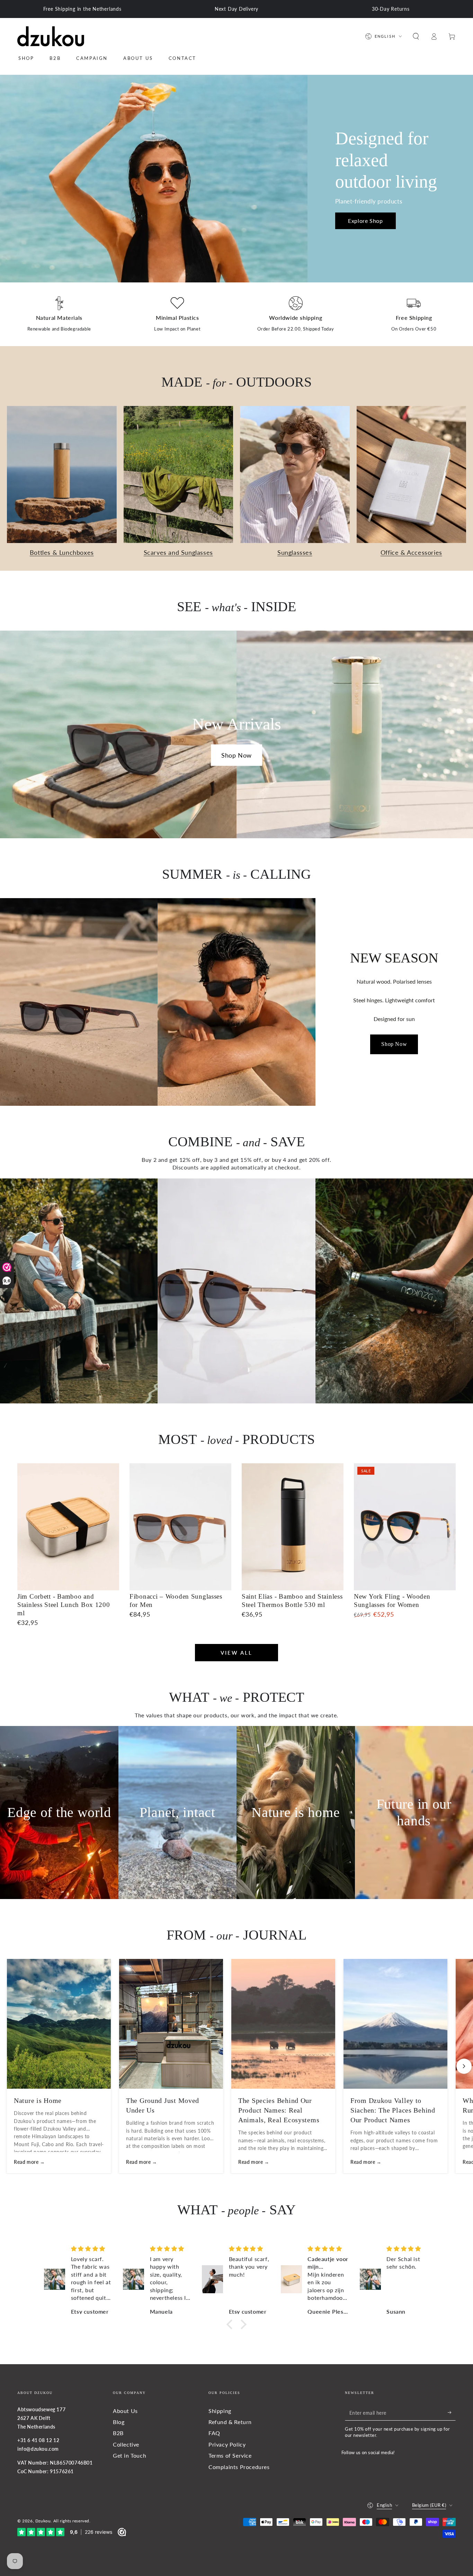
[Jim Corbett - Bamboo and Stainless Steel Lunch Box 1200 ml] (68, 1527)
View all (237, 1653)
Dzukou (43, 2521)
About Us (125, 2411)
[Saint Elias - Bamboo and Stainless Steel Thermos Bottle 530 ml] (293, 1527)
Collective (126, 2444)
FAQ (214, 2433)
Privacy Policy (227, 2444)
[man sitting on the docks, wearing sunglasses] (79, 1291)
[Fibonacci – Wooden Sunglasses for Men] (180, 1527)
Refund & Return (230, 2422)
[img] (92, 2249)
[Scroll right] (464, 2066)
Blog (119, 2422)
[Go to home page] (51, 36)
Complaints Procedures (239, 2467)
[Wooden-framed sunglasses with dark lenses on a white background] (236, 1291)
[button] (416, 36)
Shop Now (237, 755)
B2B (118, 2433)
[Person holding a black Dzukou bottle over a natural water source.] (394, 1291)
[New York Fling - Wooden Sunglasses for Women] (405, 1527)
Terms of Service (230, 2455)
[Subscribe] (452, 2413)
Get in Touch (130, 2455)
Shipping (220, 2411)
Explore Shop (365, 221)
